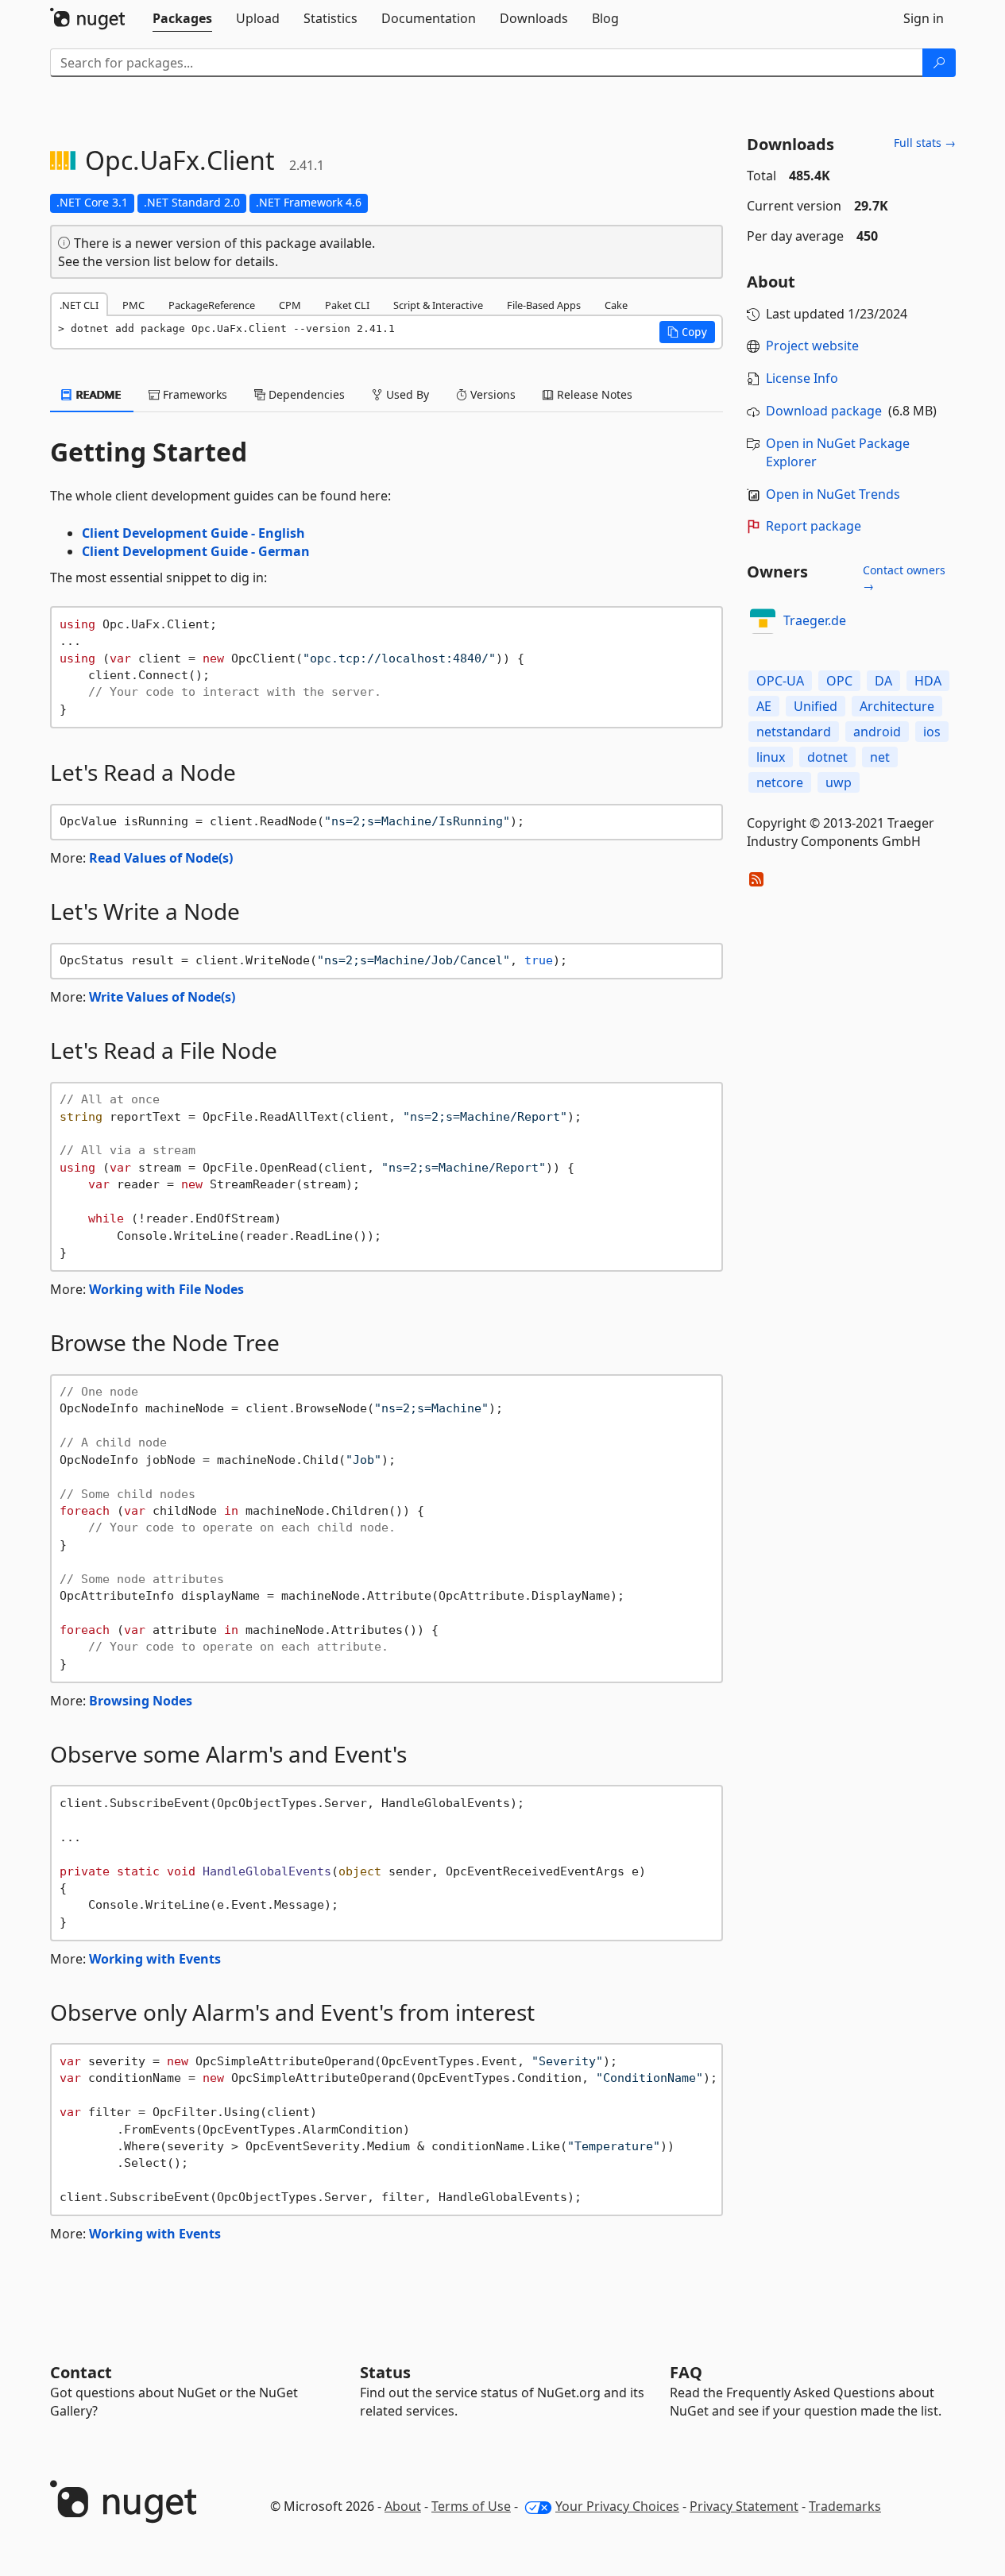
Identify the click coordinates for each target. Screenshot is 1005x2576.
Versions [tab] (491, 394)
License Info (802, 378)
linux (771, 757)
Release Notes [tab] (593, 394)
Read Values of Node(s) (161, 858)
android (877, 732)
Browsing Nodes (141, 1701)
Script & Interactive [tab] (438, 305)
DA (883, 681)
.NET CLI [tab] (79, 305)
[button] (687, 332)
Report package (814, 526)
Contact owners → (904, 578)
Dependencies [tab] (305, 394)
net (880, 757)
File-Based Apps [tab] (544, 305)
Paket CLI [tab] (347, 305)
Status (385, 2372)
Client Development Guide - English (193, 533)
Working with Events (155, 1959)
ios (932, 732)
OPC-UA (780, 681)
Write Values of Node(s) (162, 997)
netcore (780, 782)
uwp (839, 782)
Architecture (897, 706)
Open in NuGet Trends (833, 494)
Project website (812, 346)
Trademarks (845, 2506)
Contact (81, 2372)
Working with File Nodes (166, 1289)
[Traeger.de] (763, 621)
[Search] (939, 63)
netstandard (794, 732)
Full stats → (925, 143)
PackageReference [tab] (212, 305)
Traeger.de (815, 620)
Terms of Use (471, 2506)
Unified (816, 706)
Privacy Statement (744, 2506)
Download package (824, 411)
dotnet (827, 757)
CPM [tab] (290, 305)
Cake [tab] (616, 305)
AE (764, 706)
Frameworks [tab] (193, 394)
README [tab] (97, 394)
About (403, 2506)
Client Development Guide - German (196, 551)
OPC (839, 681)
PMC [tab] (133, 305)
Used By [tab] (406, 394)
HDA (928, 681)
